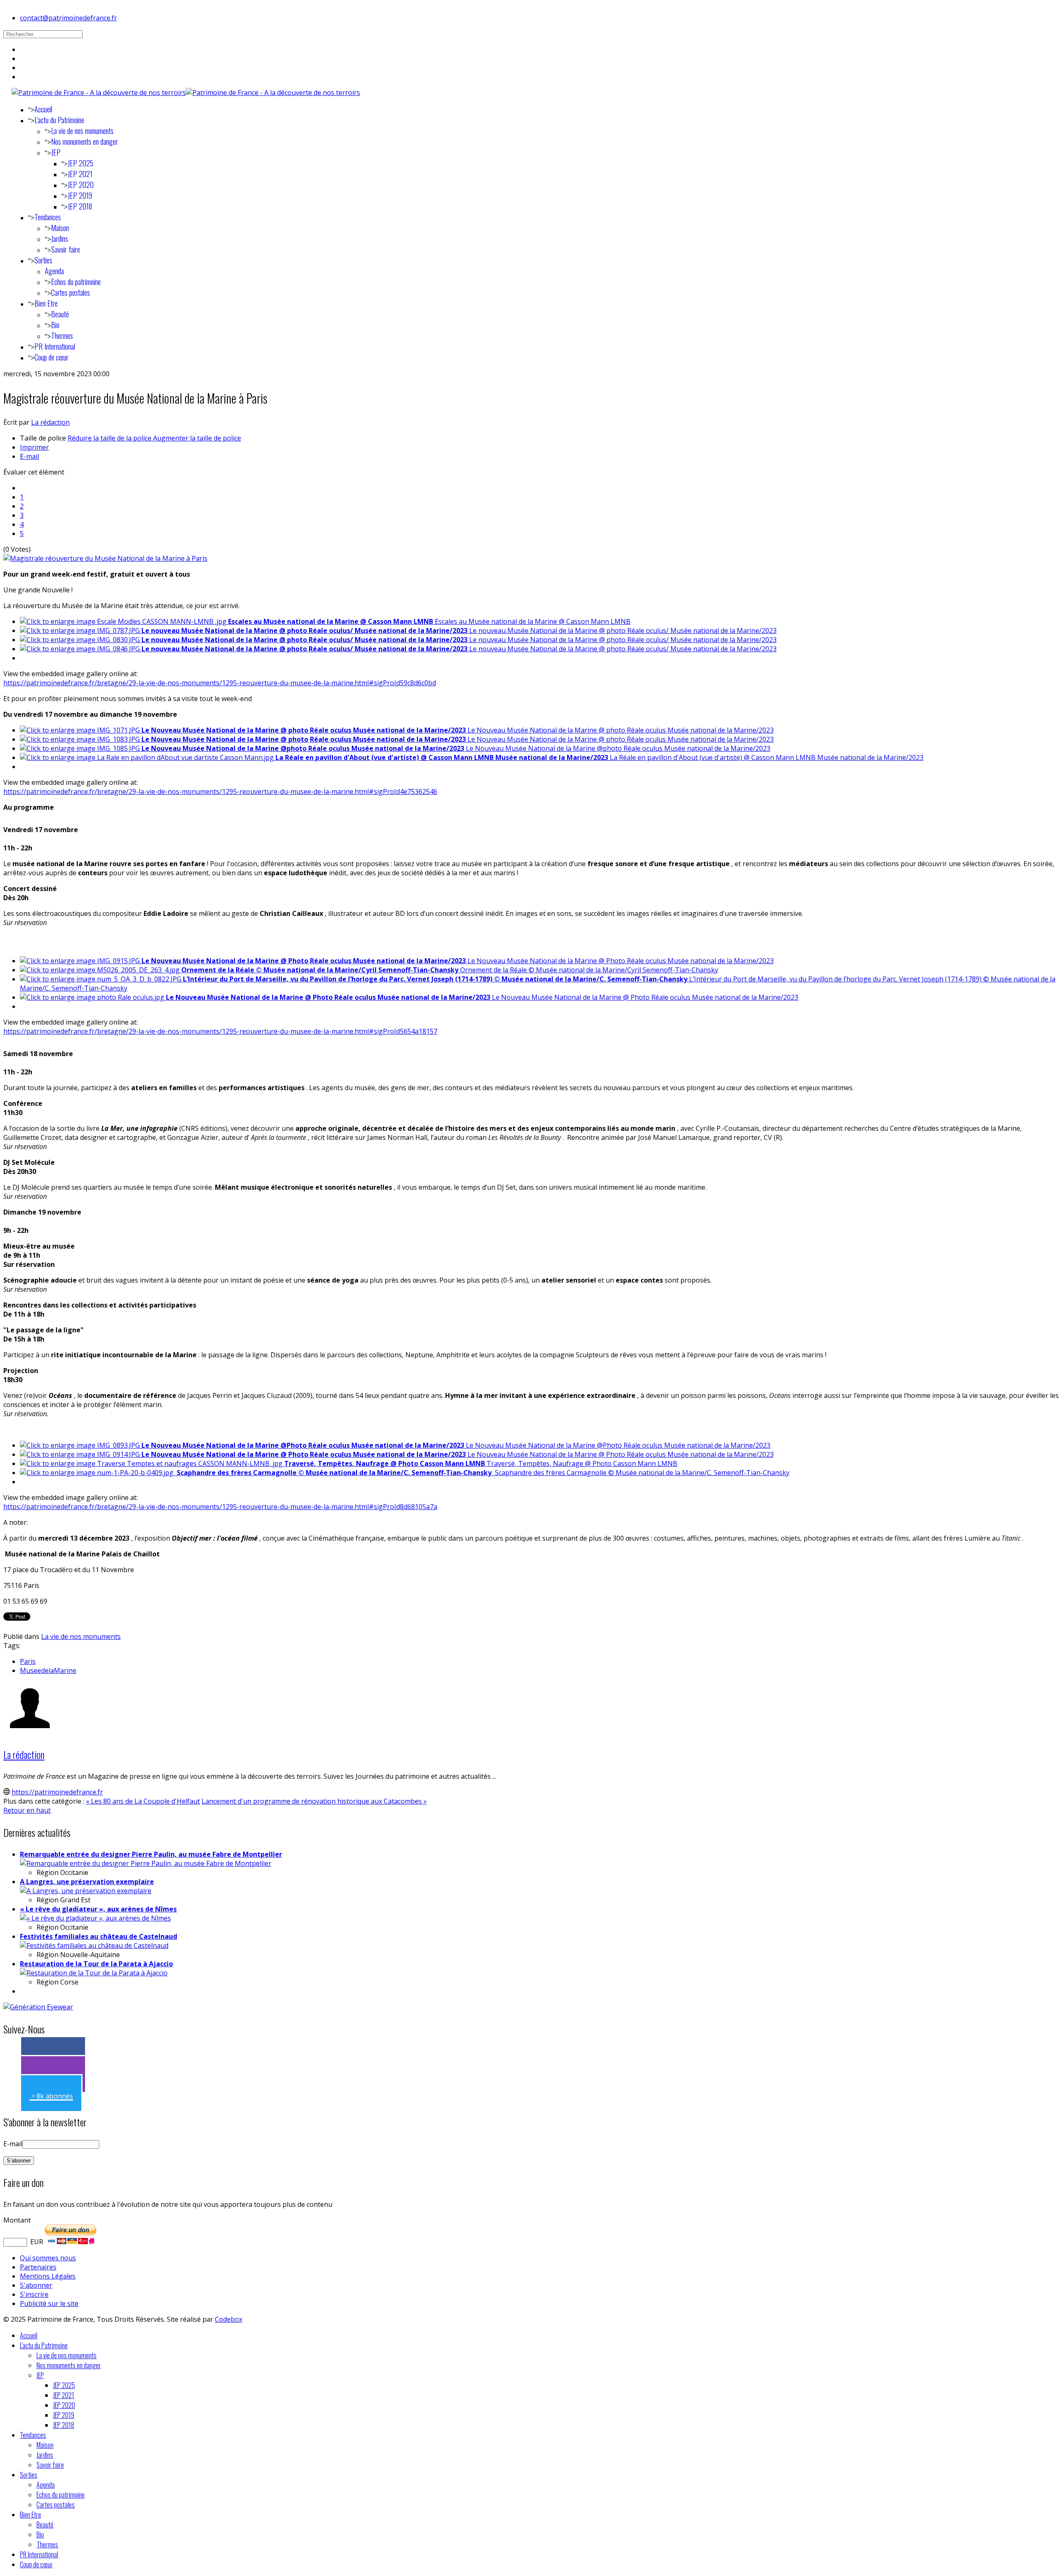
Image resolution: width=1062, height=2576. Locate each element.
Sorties (43, 260)
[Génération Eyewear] (38, 2007)
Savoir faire (66, 249)
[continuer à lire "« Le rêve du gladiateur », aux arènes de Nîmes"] (95, 1918)
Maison (60, 228)
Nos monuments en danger (84, 141)
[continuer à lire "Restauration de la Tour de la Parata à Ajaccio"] (94, 1973)
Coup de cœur (51, 357)
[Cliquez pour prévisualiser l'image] (105, 558)
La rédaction (50, 422)
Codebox (229, 2319)
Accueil (43, 109)
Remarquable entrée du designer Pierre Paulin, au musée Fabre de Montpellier (151, 1854)
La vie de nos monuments (82, 131)
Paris (28, 1661)
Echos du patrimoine (76, 282)
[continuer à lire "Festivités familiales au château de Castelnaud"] (94, 1945)
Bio (55, 325)
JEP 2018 (80, 206)
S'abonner (36, 2285)
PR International (55, 346)
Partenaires (38, 2267)
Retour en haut (27, 1810)
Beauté (60, 314)
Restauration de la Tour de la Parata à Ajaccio (96, 1964)
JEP (56, 152)
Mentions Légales (48, 2276)
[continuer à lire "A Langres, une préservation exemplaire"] (86, 1891)
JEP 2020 (81, 185)
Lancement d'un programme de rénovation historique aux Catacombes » (314, 1801)
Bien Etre (46, 303)
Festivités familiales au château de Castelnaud (99, 1936)
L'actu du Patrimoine (59, 120)
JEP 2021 (80, 174)
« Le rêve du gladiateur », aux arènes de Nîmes (98, 1909)
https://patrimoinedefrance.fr (57, 1792)
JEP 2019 (80, 195)
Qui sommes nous (48, 2258)
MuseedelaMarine (48, 1670)
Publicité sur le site (49, 2303)
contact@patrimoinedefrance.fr (68, 18)
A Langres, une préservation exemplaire (87, 1882)
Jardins (60, 239)
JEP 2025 (80, 163)
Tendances (48, 217)
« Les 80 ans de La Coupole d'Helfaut (143, 1801)
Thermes (62, 336)
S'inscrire (34, 2294)
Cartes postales (71, 292)
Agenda (54, 271)
